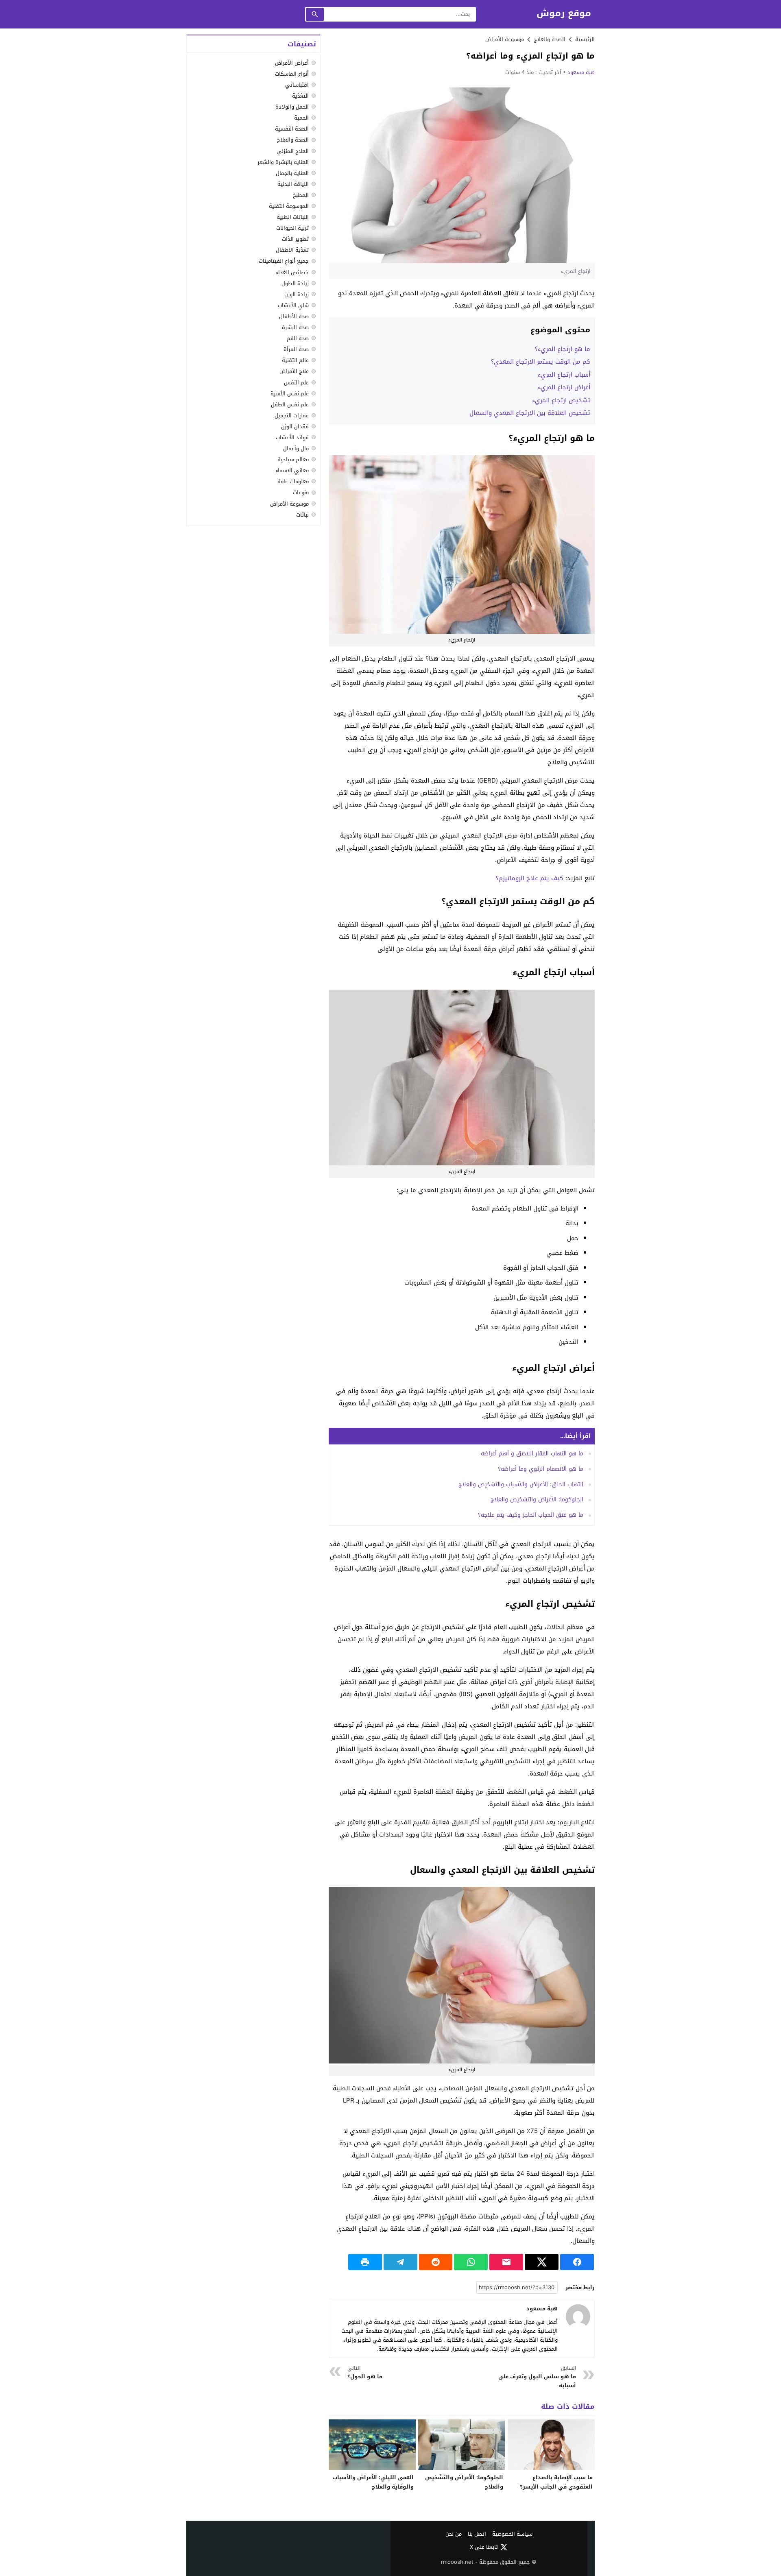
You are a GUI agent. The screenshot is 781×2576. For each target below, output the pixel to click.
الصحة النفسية (292, 129)
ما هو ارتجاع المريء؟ (563, 349)
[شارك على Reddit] (436, 2262)
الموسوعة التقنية (289, 206)
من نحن (454, 2534)
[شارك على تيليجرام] (400, 2262)
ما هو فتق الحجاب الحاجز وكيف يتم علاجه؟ (531, 1515)
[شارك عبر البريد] (506, 2262)
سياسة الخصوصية (512, 2534)
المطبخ (301, 195)
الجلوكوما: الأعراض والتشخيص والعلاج (537, 1500)
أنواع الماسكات (292, 74)
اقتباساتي (297, 85)
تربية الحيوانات (292, 228)
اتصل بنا (477, 2534)
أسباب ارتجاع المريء (564, 375)
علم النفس (296, 383)
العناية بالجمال (292, 173)
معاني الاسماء (292, 470)
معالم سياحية (293, 459)
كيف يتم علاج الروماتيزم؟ (530, 878)
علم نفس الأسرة (290, 394)
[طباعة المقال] (365, 2262)
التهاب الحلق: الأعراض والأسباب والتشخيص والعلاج (521, 1484)
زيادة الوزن (297, 294)
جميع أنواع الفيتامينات (284, 261)
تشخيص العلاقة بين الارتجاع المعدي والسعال (530, 413)
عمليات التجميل (292, 416)
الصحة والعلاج (293, 140)
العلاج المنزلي (293, 151)
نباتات (302, 515)
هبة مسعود (581, 72)
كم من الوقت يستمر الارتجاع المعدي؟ (541, 362)
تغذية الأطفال (292, 250)
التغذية (300, 96)
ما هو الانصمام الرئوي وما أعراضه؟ (541, 1469)
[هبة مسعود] (578, 2316)
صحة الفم (298, 338)
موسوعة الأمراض (505, 39)
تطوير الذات (295, 239)
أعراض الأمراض (292, 63)
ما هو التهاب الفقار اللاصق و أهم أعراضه (532, 1454)
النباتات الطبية (293, 217)
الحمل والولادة (292, 107)
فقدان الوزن (295, 426)
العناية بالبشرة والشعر (283, 162)
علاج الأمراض (294, 372)
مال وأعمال (296, 448)
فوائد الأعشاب (292, 437)
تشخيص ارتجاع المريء (561, 400)
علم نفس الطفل (290, 405)
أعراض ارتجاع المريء (564, 387)
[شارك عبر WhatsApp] (471, 2262)
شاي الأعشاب (293, 305)
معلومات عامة (293, 481)
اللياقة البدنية (293, 184)
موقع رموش (564, 14)
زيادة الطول (295, 283)
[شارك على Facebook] (577, 2262)
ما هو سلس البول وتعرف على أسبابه (537, 2377)
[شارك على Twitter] (542, 2262)
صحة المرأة (296, 349)
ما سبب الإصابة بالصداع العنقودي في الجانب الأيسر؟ (556, 2482)
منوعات (301, 493)
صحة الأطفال (294, 316)
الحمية (301, 118)
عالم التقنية (295, 360)
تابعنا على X (484, 2547)
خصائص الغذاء (292, 272)
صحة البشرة (295, 327)
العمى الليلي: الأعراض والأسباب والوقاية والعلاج (373, 2482)
